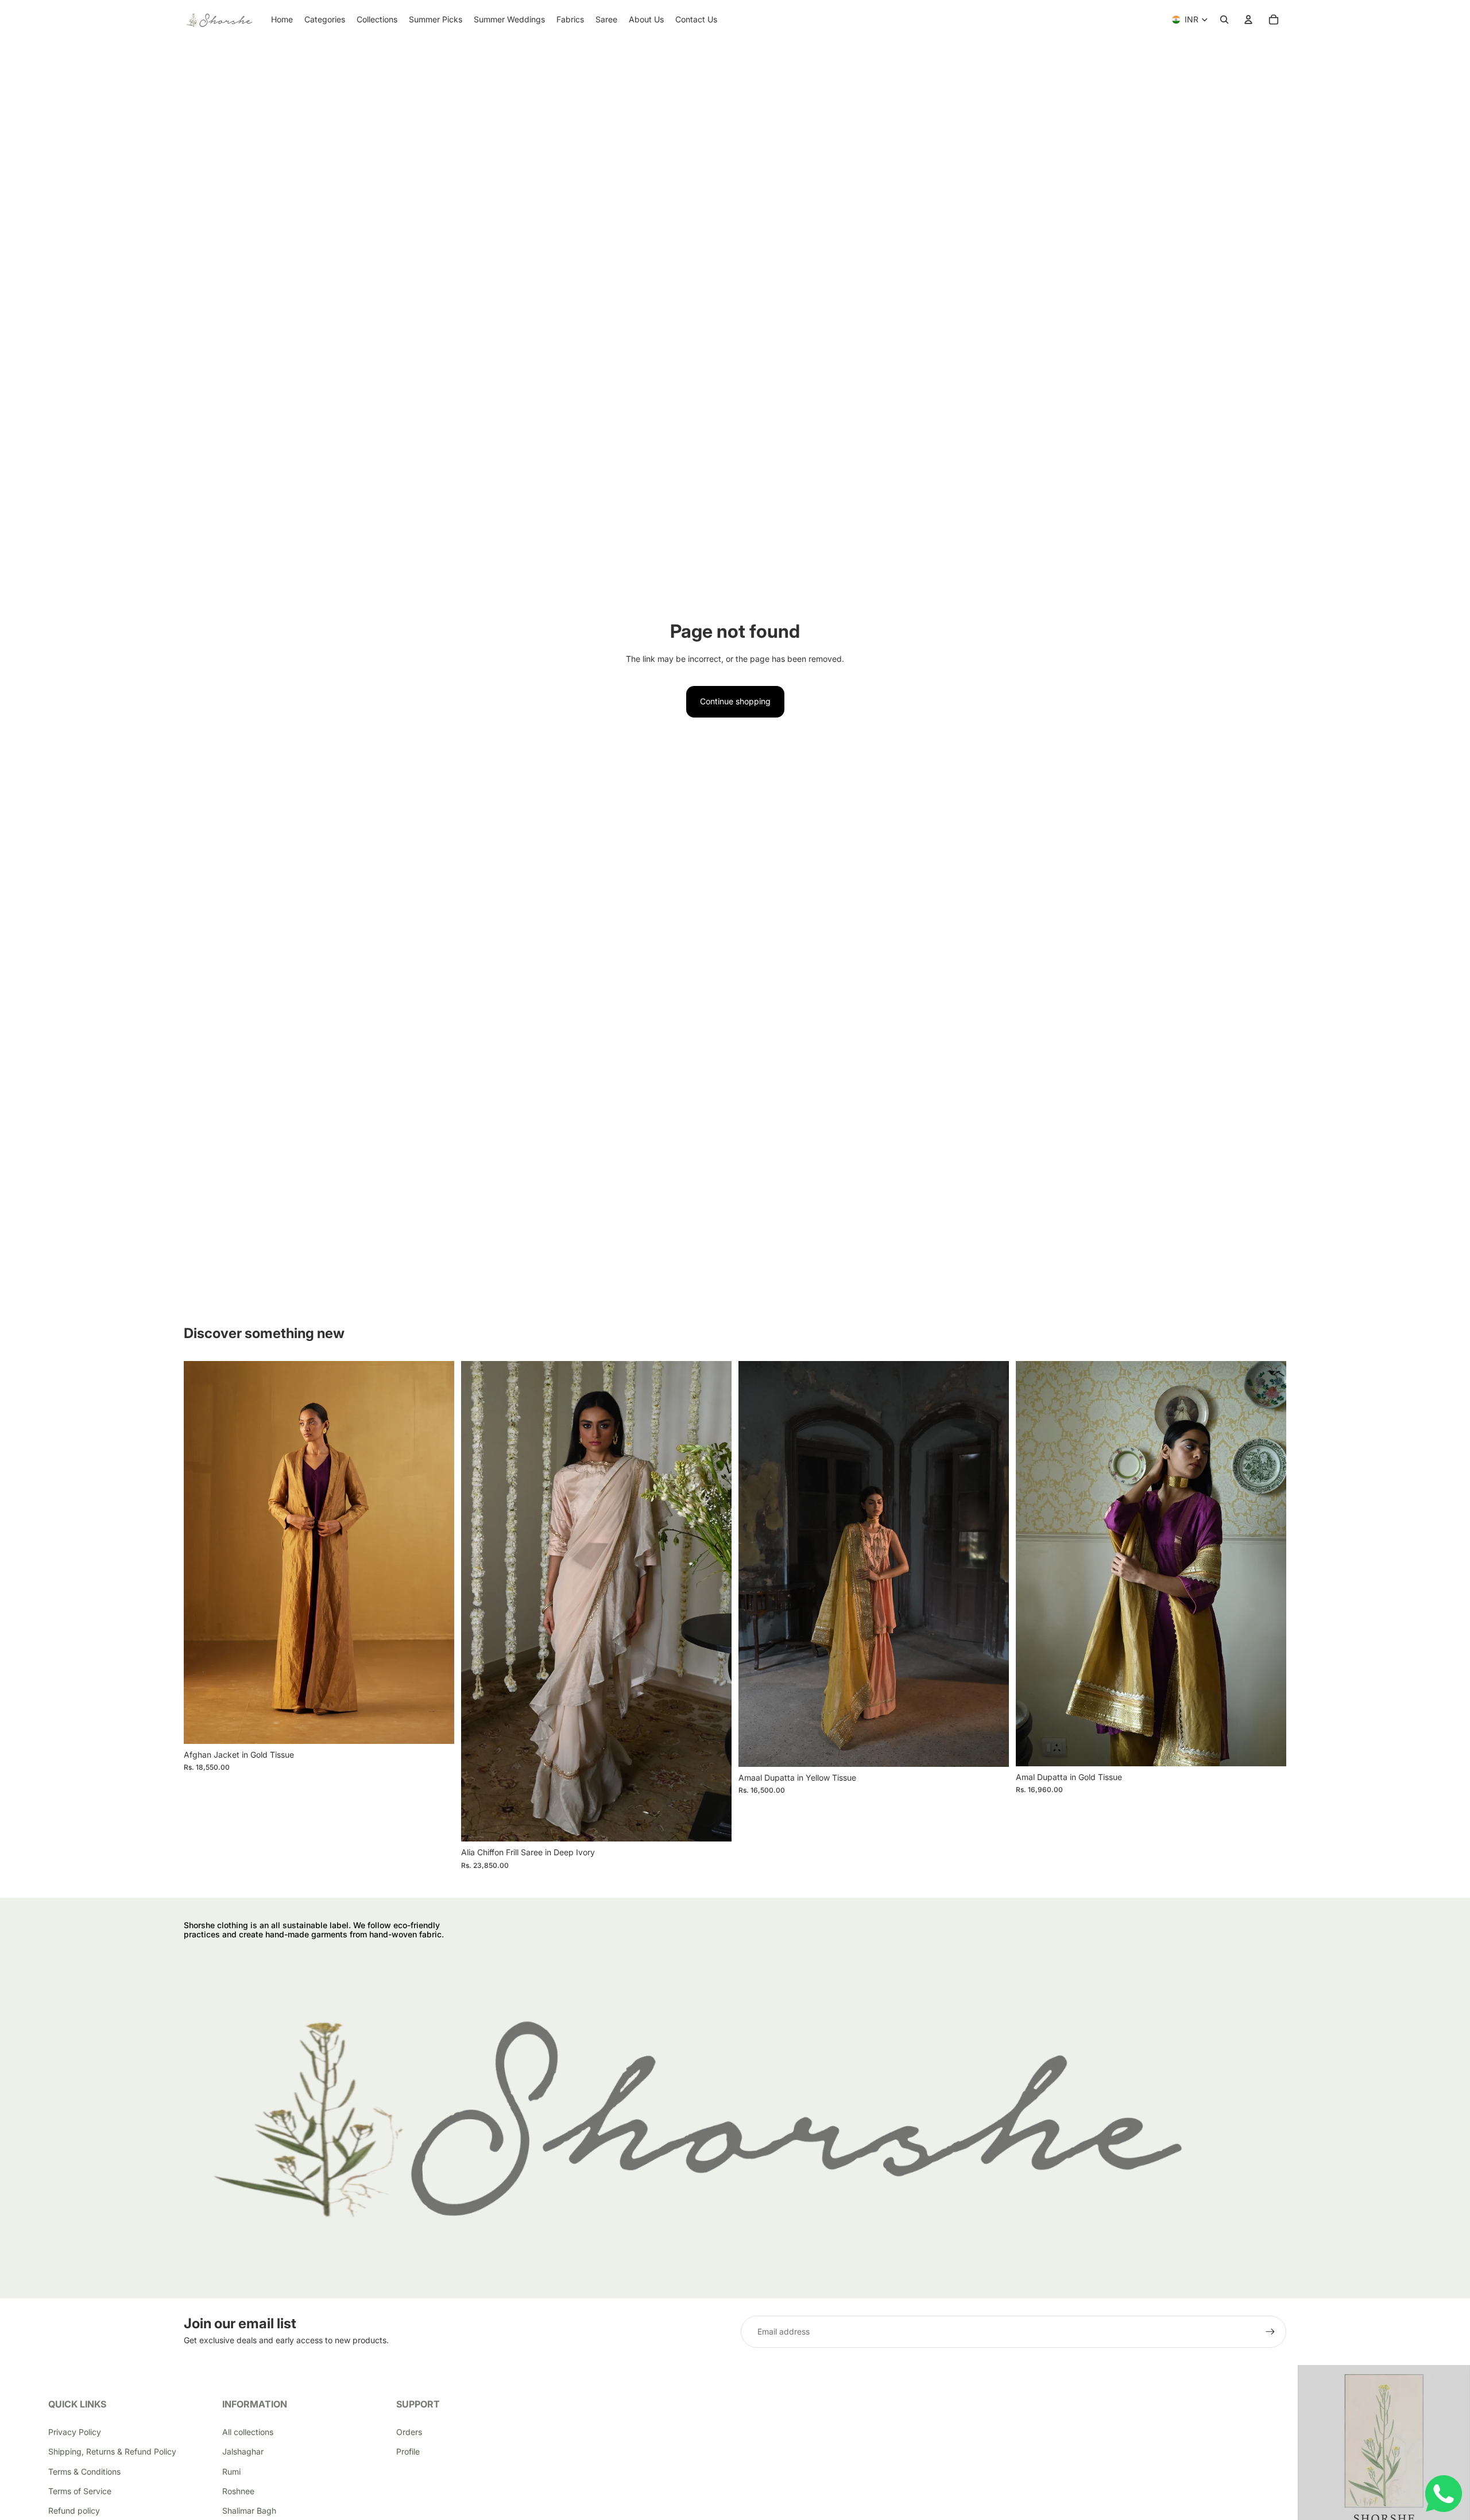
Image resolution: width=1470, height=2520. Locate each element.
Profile (408, 2451)
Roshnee (238, 2491)
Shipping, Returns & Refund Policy (112, 2451)
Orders (409, 2432)
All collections (248, 2432)
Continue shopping (735, 701)
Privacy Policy (75, 2432)
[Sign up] (1270, 2332)
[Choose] (436, 1726)
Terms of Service (80, 2491)
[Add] (714, 1824)
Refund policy (74, 2511)
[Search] (1224, 20)
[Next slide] (437, 1553)
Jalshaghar (243, 2451)
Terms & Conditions (84, 2471)
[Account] (1248, 20)
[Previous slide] (201, 1553)
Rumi (231, 2471)
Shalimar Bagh (249, 2511)
